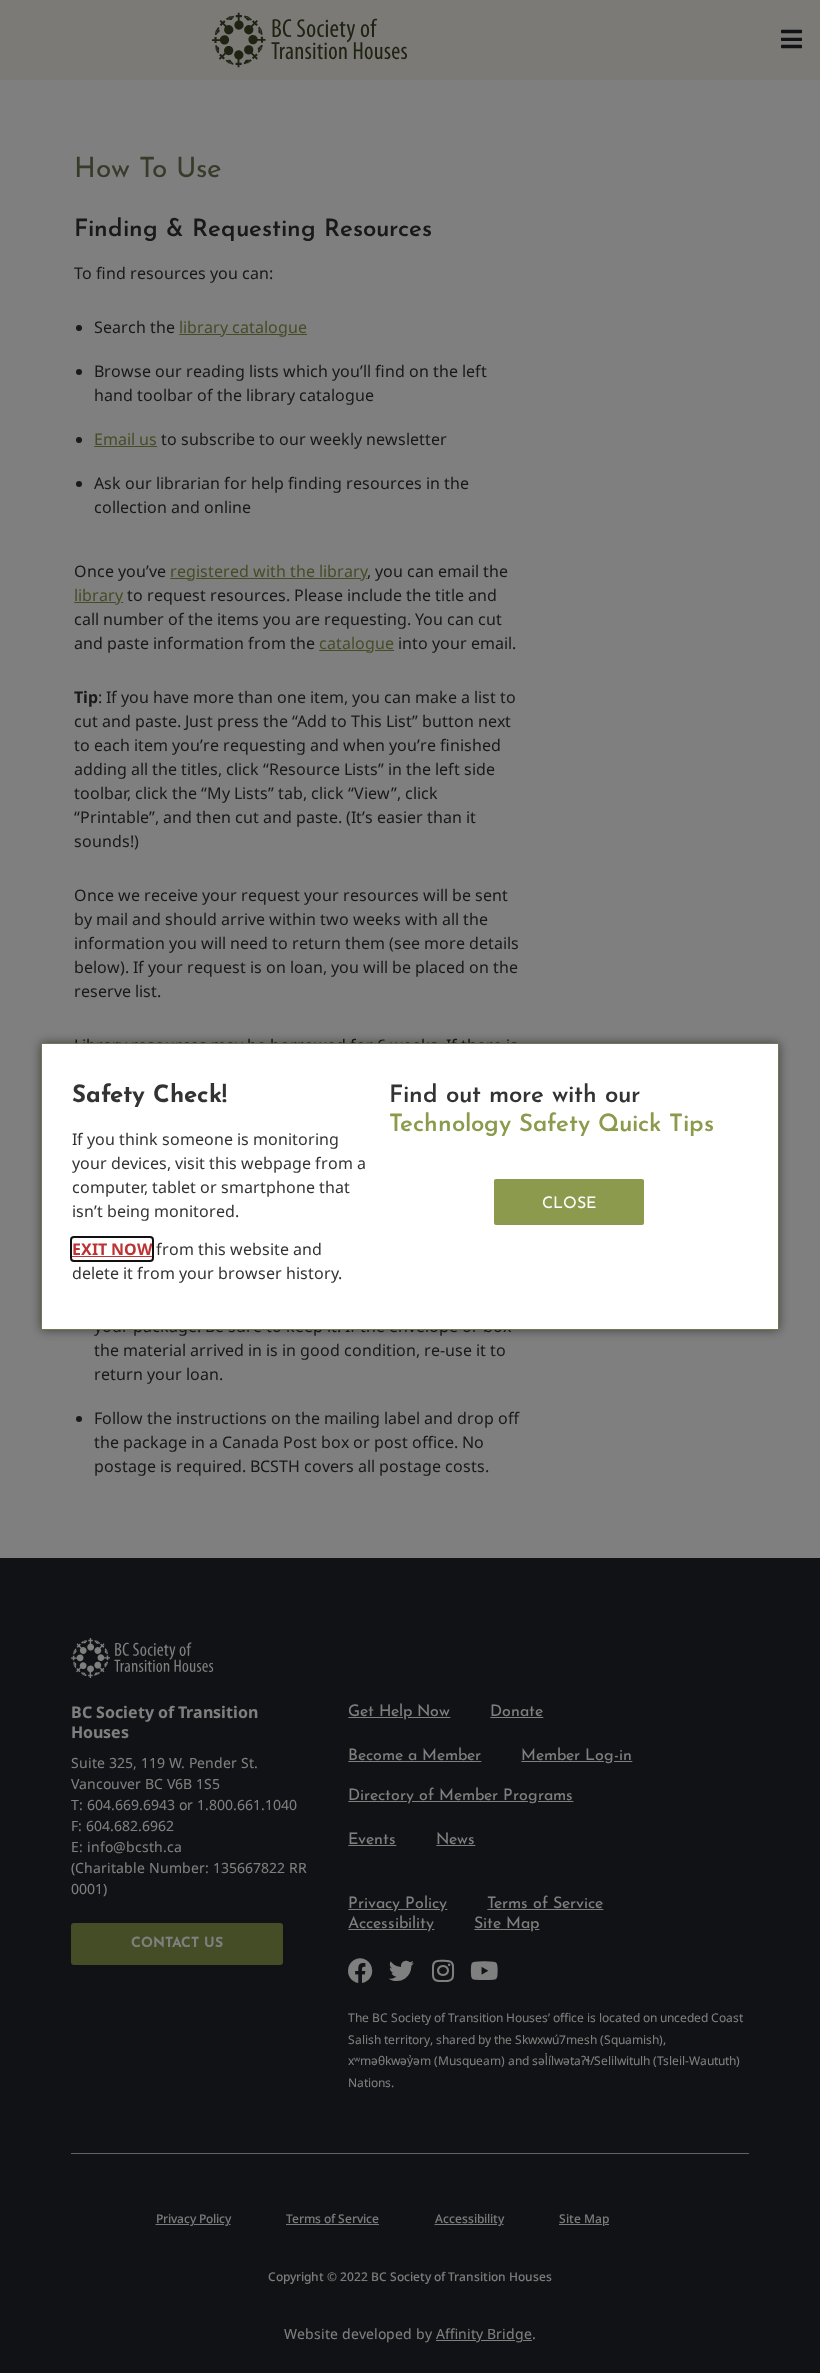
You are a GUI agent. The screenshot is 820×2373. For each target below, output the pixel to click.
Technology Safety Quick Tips (551, 1125)
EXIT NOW (112, 1249)
